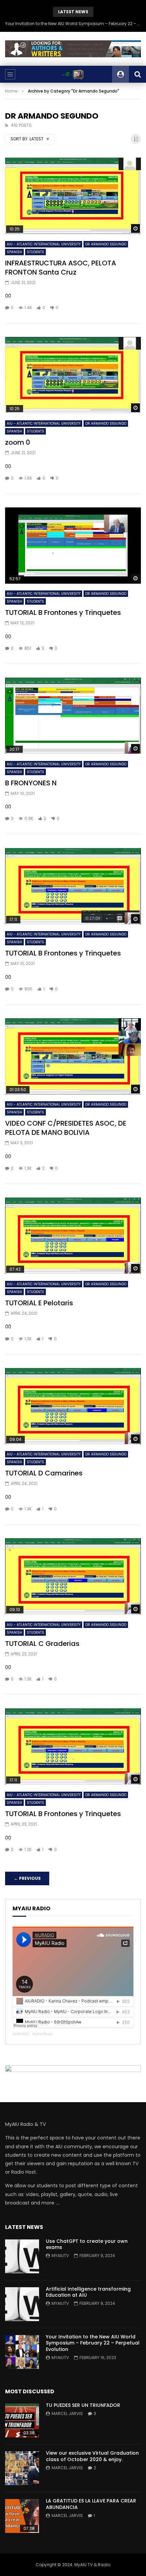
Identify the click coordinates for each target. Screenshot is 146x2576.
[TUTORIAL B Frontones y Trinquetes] (73, 546)
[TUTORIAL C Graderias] (73, 1576)
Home (11, 91)
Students (35, 252)
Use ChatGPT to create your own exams (87, 2244)
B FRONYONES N (31, 783)
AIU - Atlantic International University (44, 244)
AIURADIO (21, 2034)
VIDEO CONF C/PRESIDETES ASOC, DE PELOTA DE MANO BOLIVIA (66, 1128)
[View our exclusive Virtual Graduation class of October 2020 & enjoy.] (22, 2468)
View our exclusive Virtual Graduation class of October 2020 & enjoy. (92, 2456)
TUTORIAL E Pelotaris (39, 1303)
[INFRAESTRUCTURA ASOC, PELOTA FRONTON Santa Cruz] (73, 196)
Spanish (14, 252)
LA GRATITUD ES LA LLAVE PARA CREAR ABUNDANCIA (91, 2504)
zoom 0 (18, 442)
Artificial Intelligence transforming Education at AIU (88, 2292)
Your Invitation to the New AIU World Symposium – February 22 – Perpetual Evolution (73, 24)
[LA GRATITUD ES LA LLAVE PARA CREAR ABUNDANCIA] (22, 2516)
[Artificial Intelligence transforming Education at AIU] (22, 2304)
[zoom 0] (73, 375)
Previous (27, 1878)
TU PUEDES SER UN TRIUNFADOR (83, 2405)
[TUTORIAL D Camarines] (73, 1406)
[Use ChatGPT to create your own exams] (22, 2256)
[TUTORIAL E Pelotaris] (73, 1236)
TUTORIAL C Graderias (42, 1644)
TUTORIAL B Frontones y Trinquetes (63, 612)
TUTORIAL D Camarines (44, 1473)
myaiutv (60, 2256)
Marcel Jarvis (67, 2413)
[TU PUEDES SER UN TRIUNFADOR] (22, 2420)
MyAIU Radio (42, 2034)
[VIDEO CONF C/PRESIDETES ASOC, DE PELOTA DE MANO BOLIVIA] (73, 1056)
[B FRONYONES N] (73, 716)
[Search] (138, 74)
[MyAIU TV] (73, 74)
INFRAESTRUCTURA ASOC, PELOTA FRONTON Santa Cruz (61, 268)
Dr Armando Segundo (106, 244)
